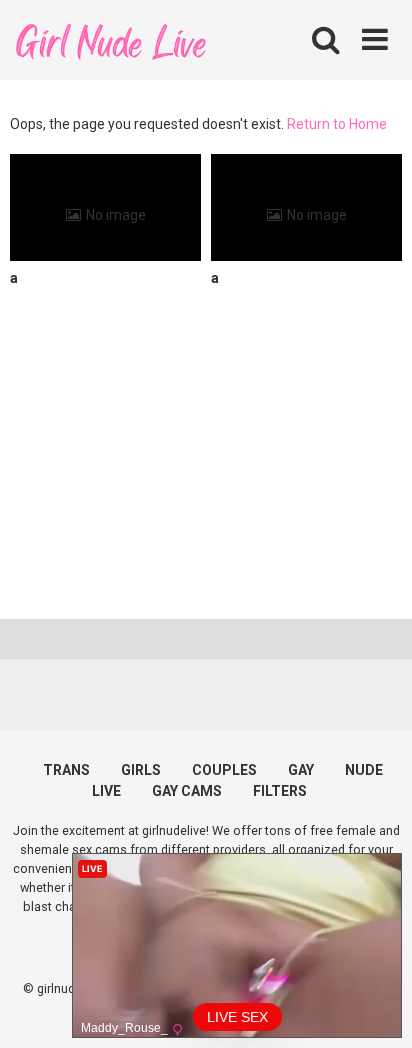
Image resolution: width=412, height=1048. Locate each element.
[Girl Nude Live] (110, 39)
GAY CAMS (187, 791)
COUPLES (224, 770)
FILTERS (280, 791)
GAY (301, 770)
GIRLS (141, 770)
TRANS (66, 770)
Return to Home (337, 124)
